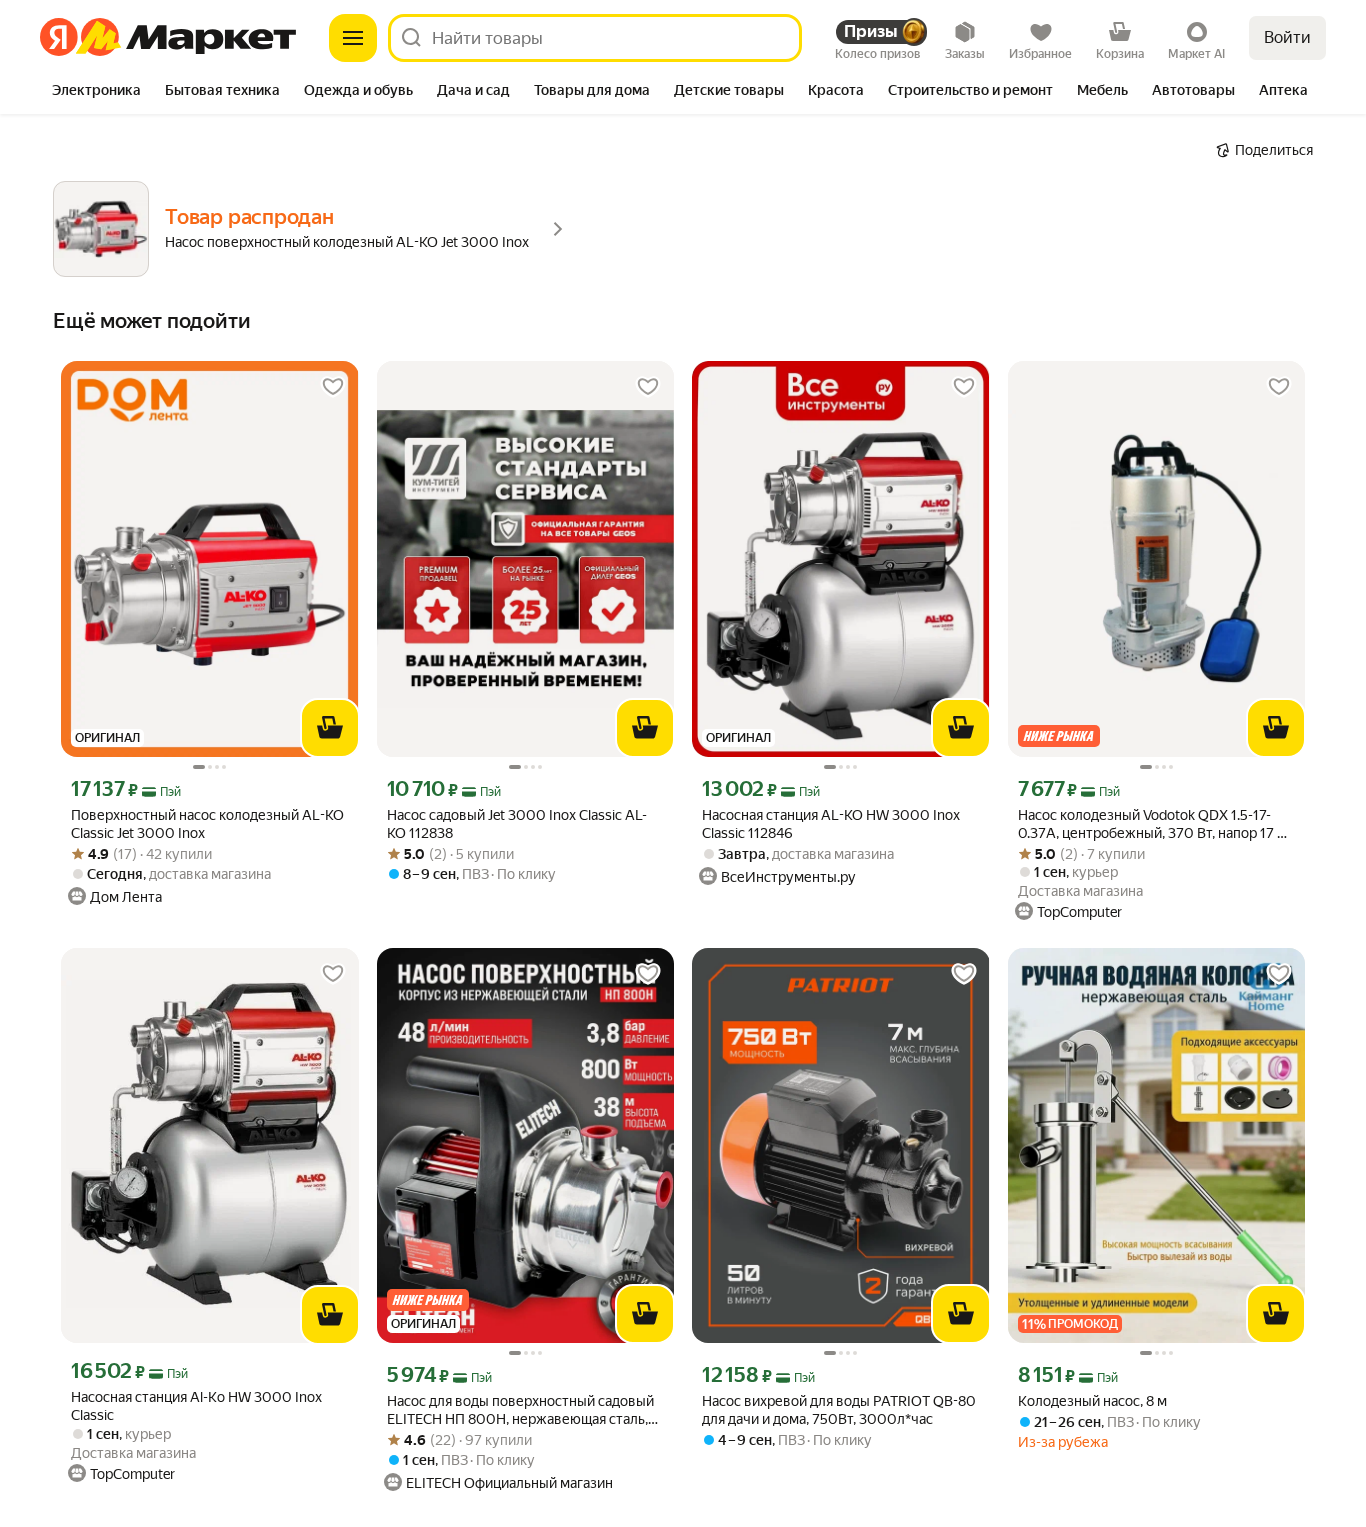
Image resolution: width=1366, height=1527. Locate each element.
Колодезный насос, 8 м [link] (1092, 1401)
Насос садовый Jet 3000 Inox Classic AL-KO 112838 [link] (517, 824)
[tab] (96, 92)
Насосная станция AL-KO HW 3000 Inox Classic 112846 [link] (831, 824)
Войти (1287, 37)
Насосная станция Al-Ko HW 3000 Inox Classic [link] (196, 1406)
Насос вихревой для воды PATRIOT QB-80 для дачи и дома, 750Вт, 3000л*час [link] (839, 1410)
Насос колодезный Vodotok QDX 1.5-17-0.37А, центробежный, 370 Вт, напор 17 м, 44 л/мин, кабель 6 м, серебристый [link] (1154, 824)
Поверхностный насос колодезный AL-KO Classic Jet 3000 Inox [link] (207, 824)
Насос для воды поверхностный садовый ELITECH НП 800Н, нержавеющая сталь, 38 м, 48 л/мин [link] (520, 1410)
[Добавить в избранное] (333, 387)
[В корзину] (330, 728)
